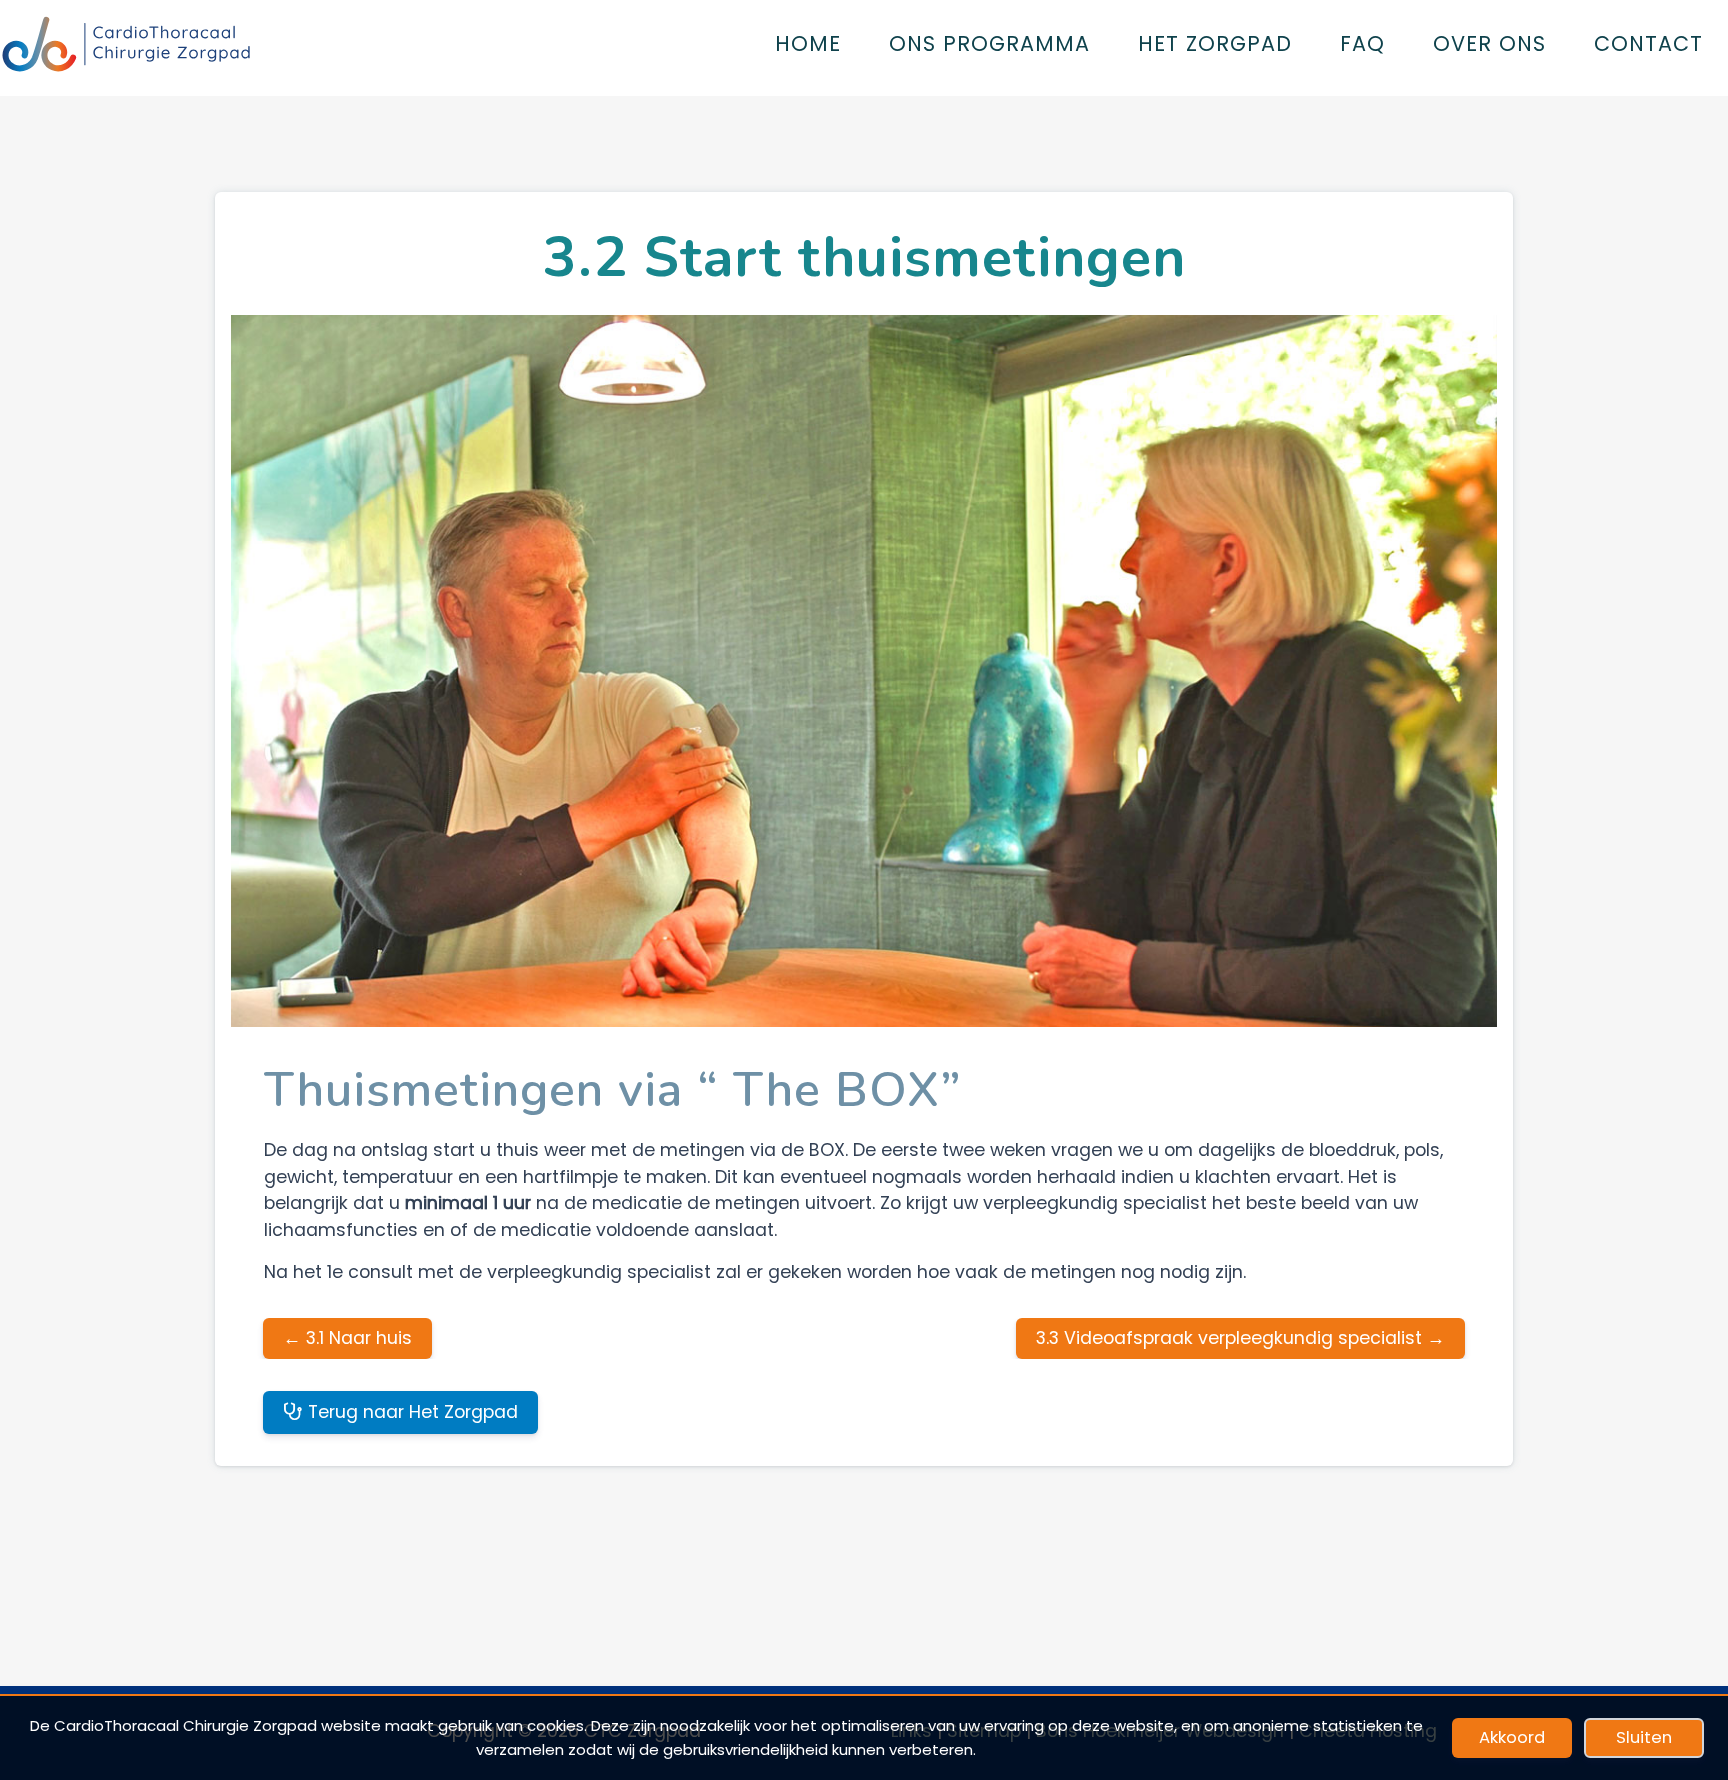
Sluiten (1644, 1737)
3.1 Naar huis (347, 1338)
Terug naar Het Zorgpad (410, 1412)
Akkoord (1512, 1737)
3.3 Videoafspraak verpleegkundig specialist (1240, 1338)
